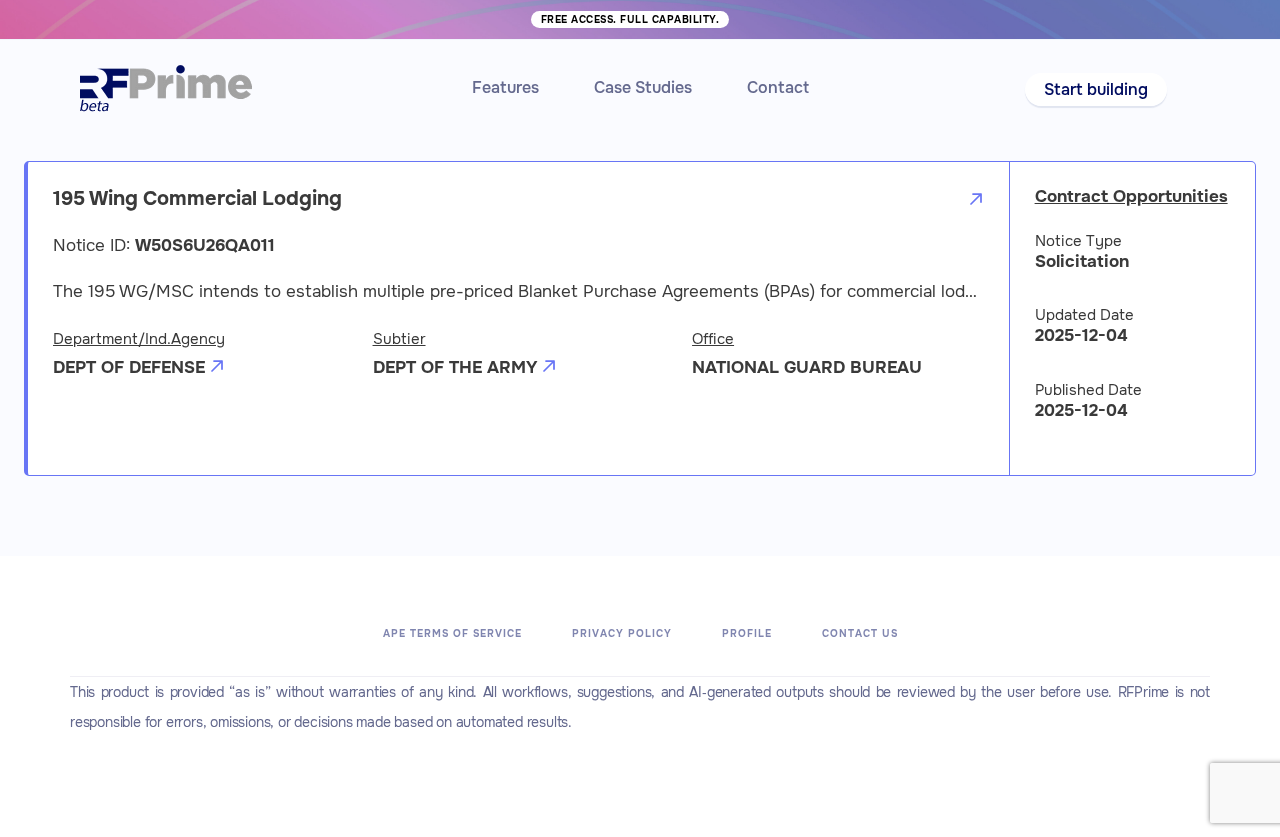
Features (505, 87)
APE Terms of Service (452, 633)
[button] (1096, 89)
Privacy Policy (622, 633)
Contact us (860, 633)
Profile (747, 633)
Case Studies (643, 87)
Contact (778, 87)
